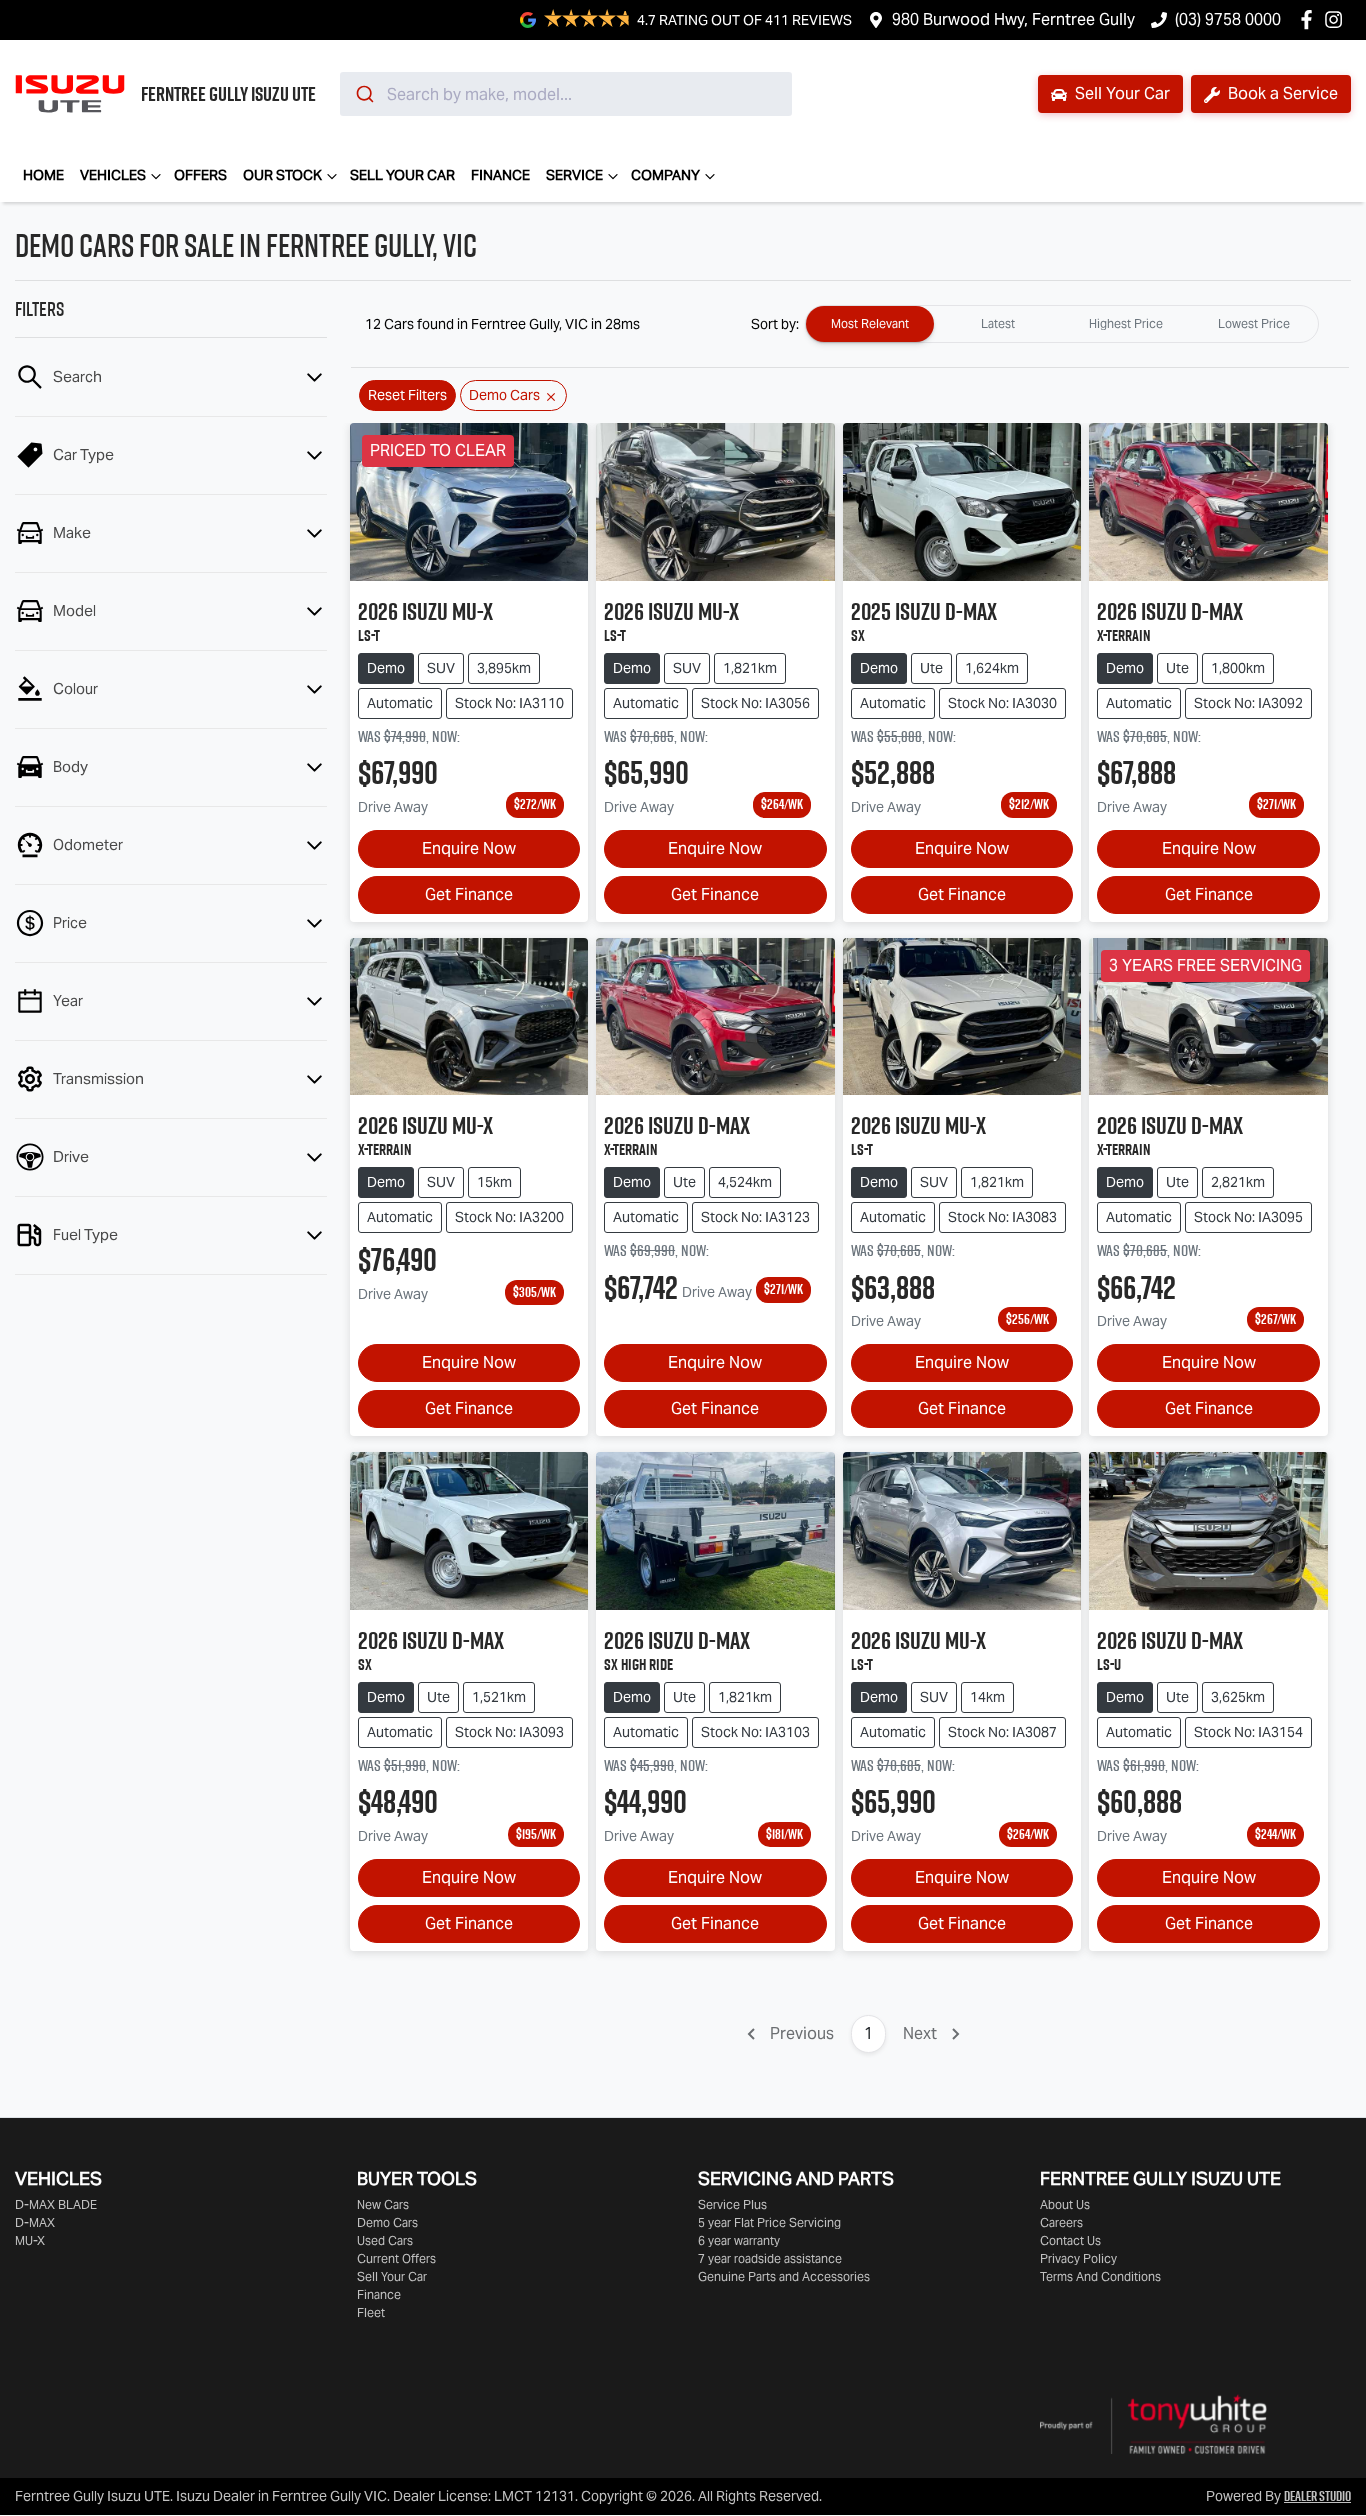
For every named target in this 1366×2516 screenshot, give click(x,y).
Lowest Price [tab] (1254, 323)
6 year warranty (739, 2240)
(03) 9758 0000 (1228, 19)
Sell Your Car (1120, 93)
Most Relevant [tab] (870, 323)
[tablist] (1062, 324)
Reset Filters (407, 395)
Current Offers (396, 2258)
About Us (1065, 2204)
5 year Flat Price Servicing (769, 2222)
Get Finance (469, 894)
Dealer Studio (1317, 2496)
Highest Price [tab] (1126, 323)
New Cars (383, 2204)
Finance (500, 175)
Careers (1061, 2222)
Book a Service (1281, 93)
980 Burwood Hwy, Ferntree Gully (1013, 19)
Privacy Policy (1078, 2258)
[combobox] (566, 94)
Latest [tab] (998, 323)
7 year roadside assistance (770, 2258)
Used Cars (385, 2240)
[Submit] (363, 94)
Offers (200, 175)
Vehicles (113, 175)
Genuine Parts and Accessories (784, 2276)
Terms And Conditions (1100, 2276)
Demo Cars (387, 2222)
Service (574, 175)
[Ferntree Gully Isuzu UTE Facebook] (1310, 19)
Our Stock (282, 175)
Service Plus (732, 2204)
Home (43, 175)
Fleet (371, 2312)
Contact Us (1070, 2240)
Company (665, 175)
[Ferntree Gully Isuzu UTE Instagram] (1337, 19)
